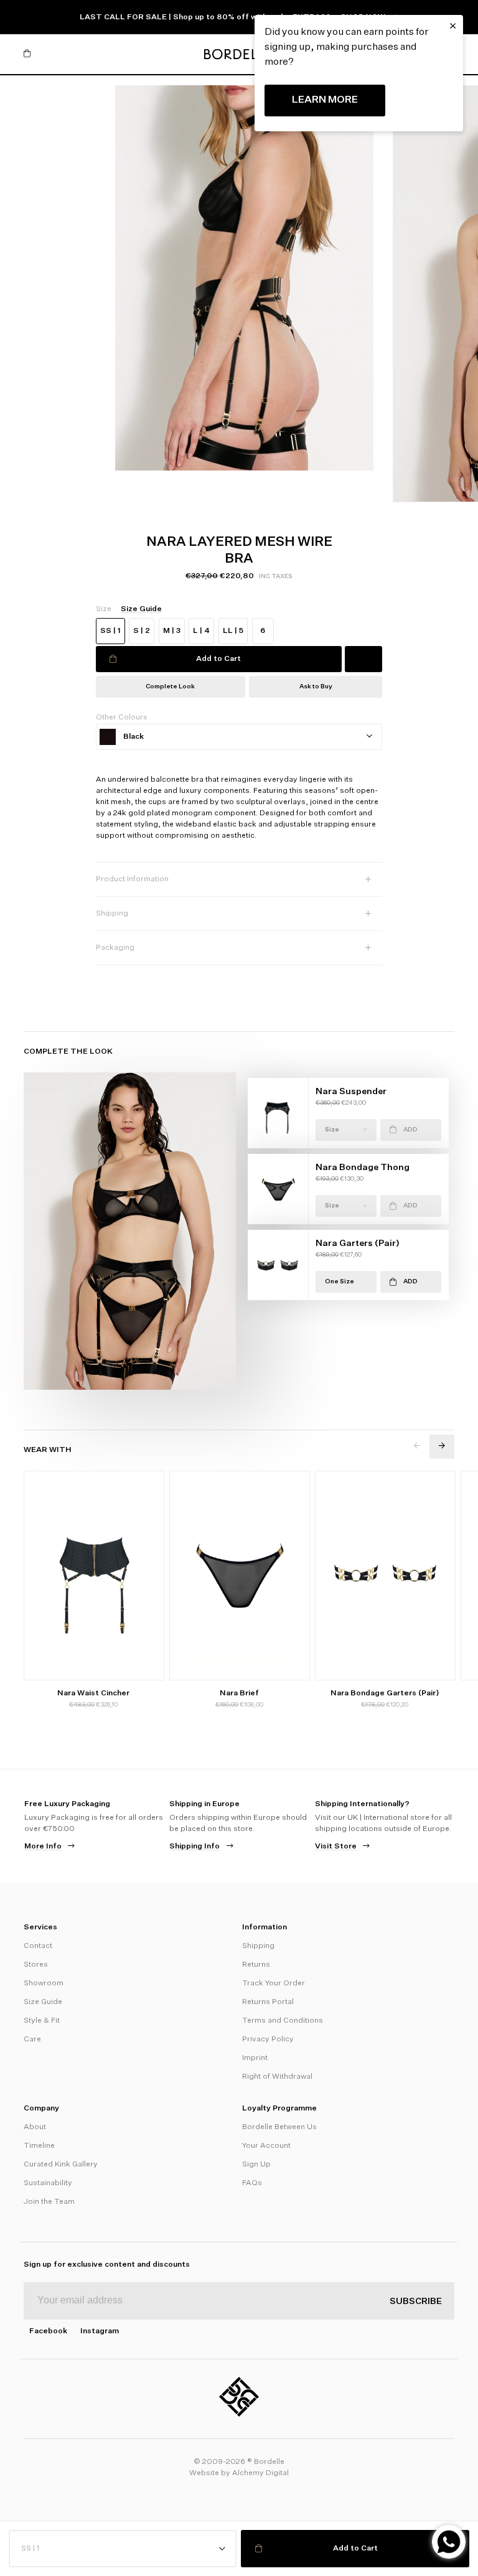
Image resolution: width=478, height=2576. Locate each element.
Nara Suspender (351, 1092)
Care (32, 2040)
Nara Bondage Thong (363, 1168)
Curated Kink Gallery (61, 2165)
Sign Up (256, 2165)
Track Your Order (274, 1984)
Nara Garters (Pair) (358, 1244)
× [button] (453, 26)
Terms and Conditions (283, 2021)
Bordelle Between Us (279, 2127)
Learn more (325, 100)
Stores (36, 1965)
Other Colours (122, 718)
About (35, 2127)
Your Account (266, 2146)
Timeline (39, 2146)
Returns (256, 1965)
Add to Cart (218, 659)
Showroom (44, 1984)
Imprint (255, 2058)
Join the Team (49, 2202)
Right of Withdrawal (277, 2077)
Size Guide (43, 2002)
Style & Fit (42, 2021)
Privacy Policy (268, 2040)
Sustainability (48, 2183)
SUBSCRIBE (416, 2302)
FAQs (252, 2183)
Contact (38, 1946)
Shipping (258, 1946)
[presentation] (417, 1447)
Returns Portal (268, 2002)
